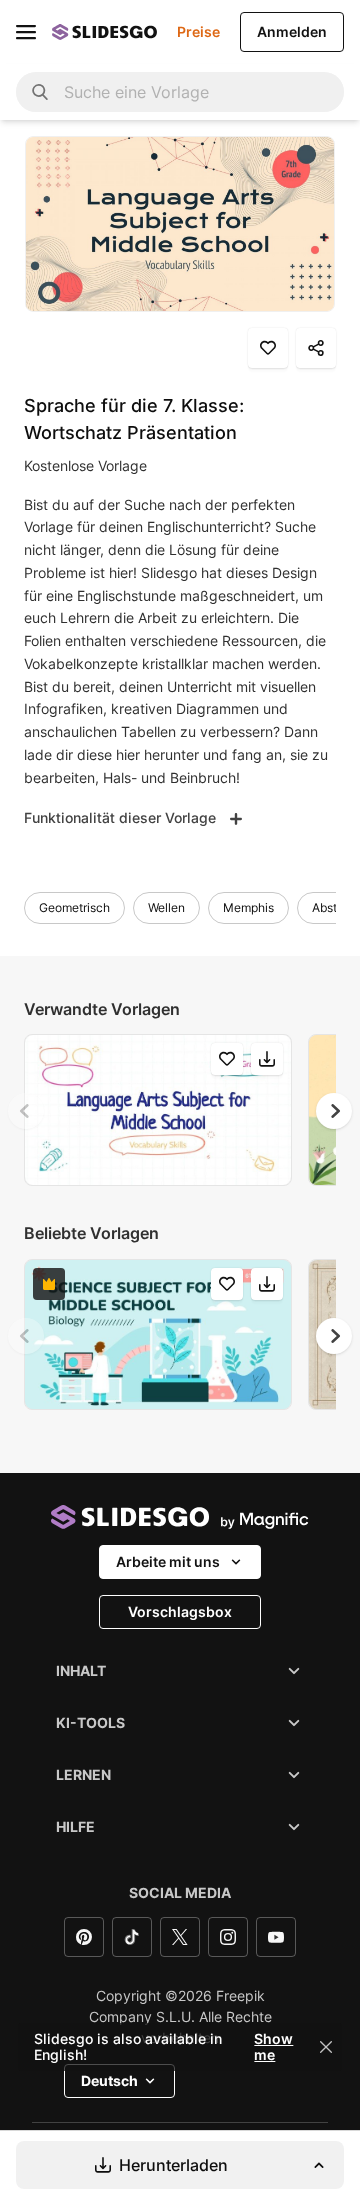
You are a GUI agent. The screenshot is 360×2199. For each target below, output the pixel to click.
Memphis (248, 907)
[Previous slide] (26, 1111)
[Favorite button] (268, 348)
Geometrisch (74, 907)
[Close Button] (326, 2047)
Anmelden (292, 31)
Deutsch (109, 2080)
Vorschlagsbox (180, 1611)
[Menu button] (26, 32)
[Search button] (40, 92)
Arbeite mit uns (168, 1561)
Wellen (166, 907)
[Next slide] (334, 1111)
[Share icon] (316, 348)
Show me (273, 2047)
